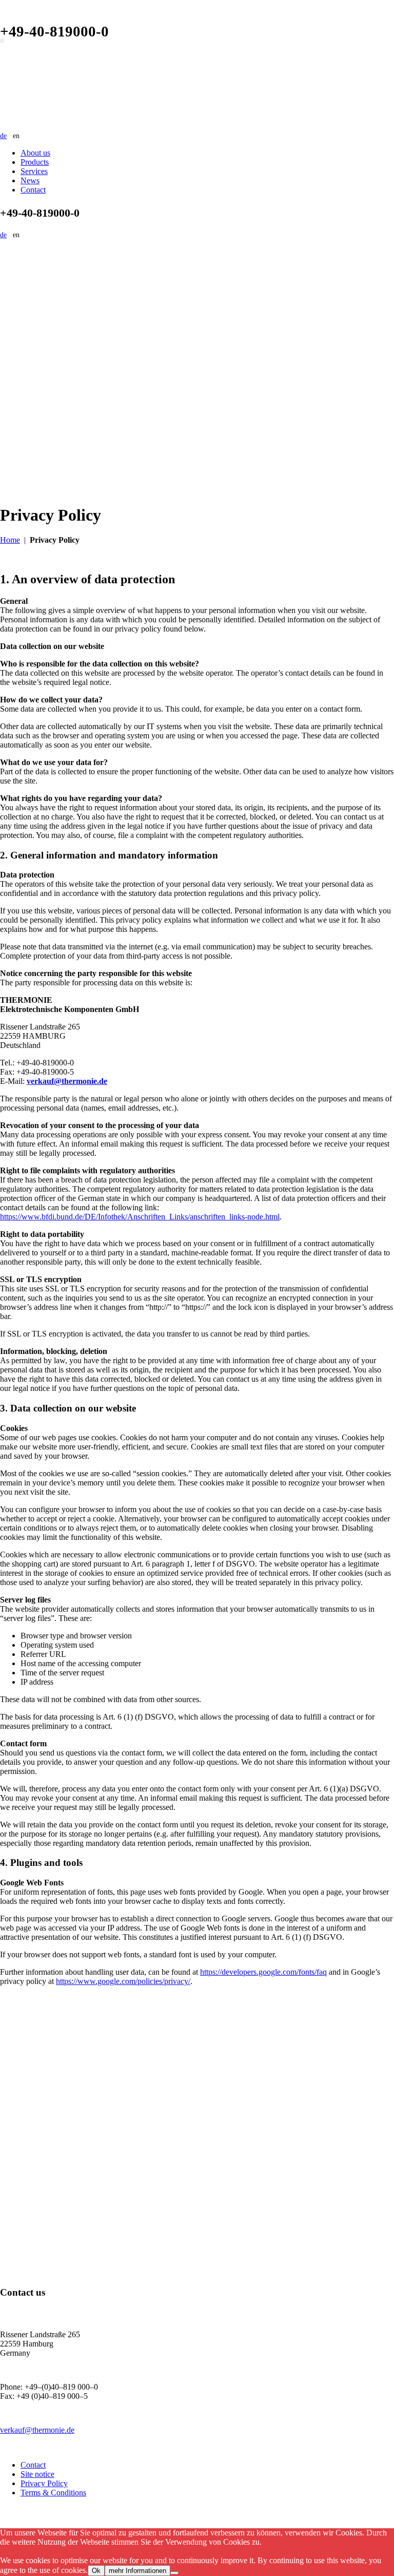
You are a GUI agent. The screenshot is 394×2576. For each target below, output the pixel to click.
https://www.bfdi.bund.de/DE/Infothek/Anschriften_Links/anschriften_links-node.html (140, 1217)
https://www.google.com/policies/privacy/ (123, 1981)
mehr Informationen (137, 2571)
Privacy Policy (44, 2483)
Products (35, 162)
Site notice (37, 2474)
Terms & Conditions (53, 2493)
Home (10, 540)
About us (35, 153)
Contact (33, 190)
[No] (174, 2573)
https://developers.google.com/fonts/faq (263, 1972)
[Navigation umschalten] (2, 41)
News (30, 180)
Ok (96, 2571)
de (3, 136)
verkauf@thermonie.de (37, 2430)
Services (34, 171)
